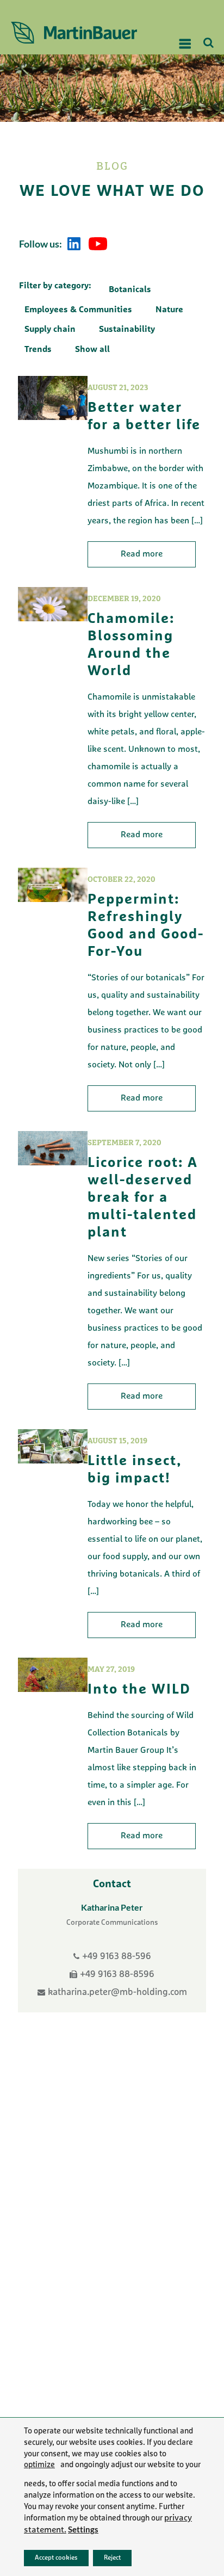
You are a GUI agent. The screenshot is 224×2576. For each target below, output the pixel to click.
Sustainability (127, 330)
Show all (92, 350)
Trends (38, 350)
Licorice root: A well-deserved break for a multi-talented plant (143, 1198)
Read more (142, 554)
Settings (83, 2529)
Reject (112, 2558)
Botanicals (130, 290)
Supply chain (50, 330)
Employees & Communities (78, 310)
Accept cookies (56, 2558)
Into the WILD (139, 1690)
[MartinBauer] (80, 33)
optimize (39, 2466)
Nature (169, 310)
